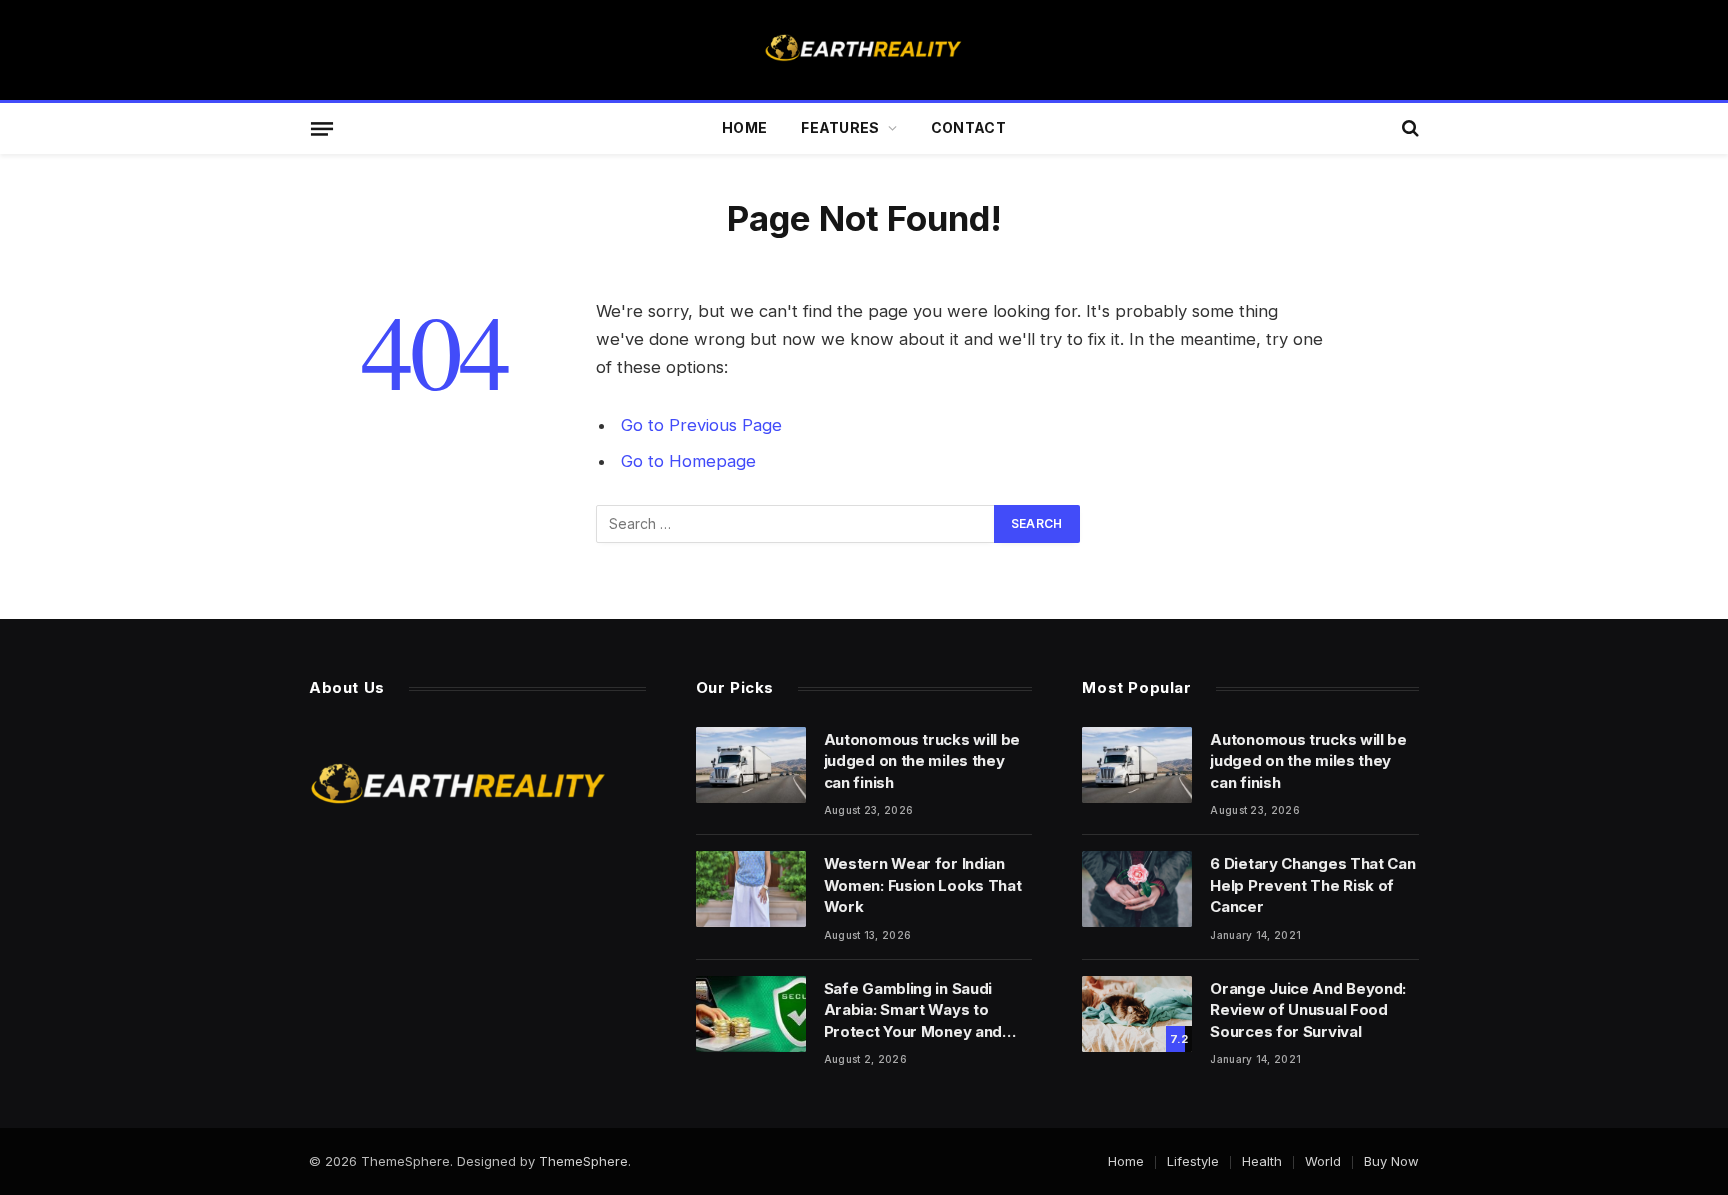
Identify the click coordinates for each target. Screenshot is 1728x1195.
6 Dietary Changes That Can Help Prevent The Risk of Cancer (1312, 885)
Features (840, 127)
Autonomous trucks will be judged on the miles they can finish (922, 761)
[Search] (1408, 128)
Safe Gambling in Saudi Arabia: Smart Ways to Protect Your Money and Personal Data (913, 1010)
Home (744, 127)
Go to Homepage (688, 461)
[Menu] (322, 128)
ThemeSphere (583, 1161)
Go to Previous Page (701, 425)
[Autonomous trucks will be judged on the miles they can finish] (751, 765)
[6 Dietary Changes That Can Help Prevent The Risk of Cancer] (1137, 889)
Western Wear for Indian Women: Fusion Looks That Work (923, 885)
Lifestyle (1193, 1161)
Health (1262, 1161)
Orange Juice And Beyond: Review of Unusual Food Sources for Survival (1308, 1010)
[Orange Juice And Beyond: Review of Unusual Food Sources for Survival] (1137, 1014)
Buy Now (1391, 1161)
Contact (968, 127)
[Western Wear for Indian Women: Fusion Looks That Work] (751, 889)
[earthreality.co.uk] (864, 50)
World (1323, 1161)
